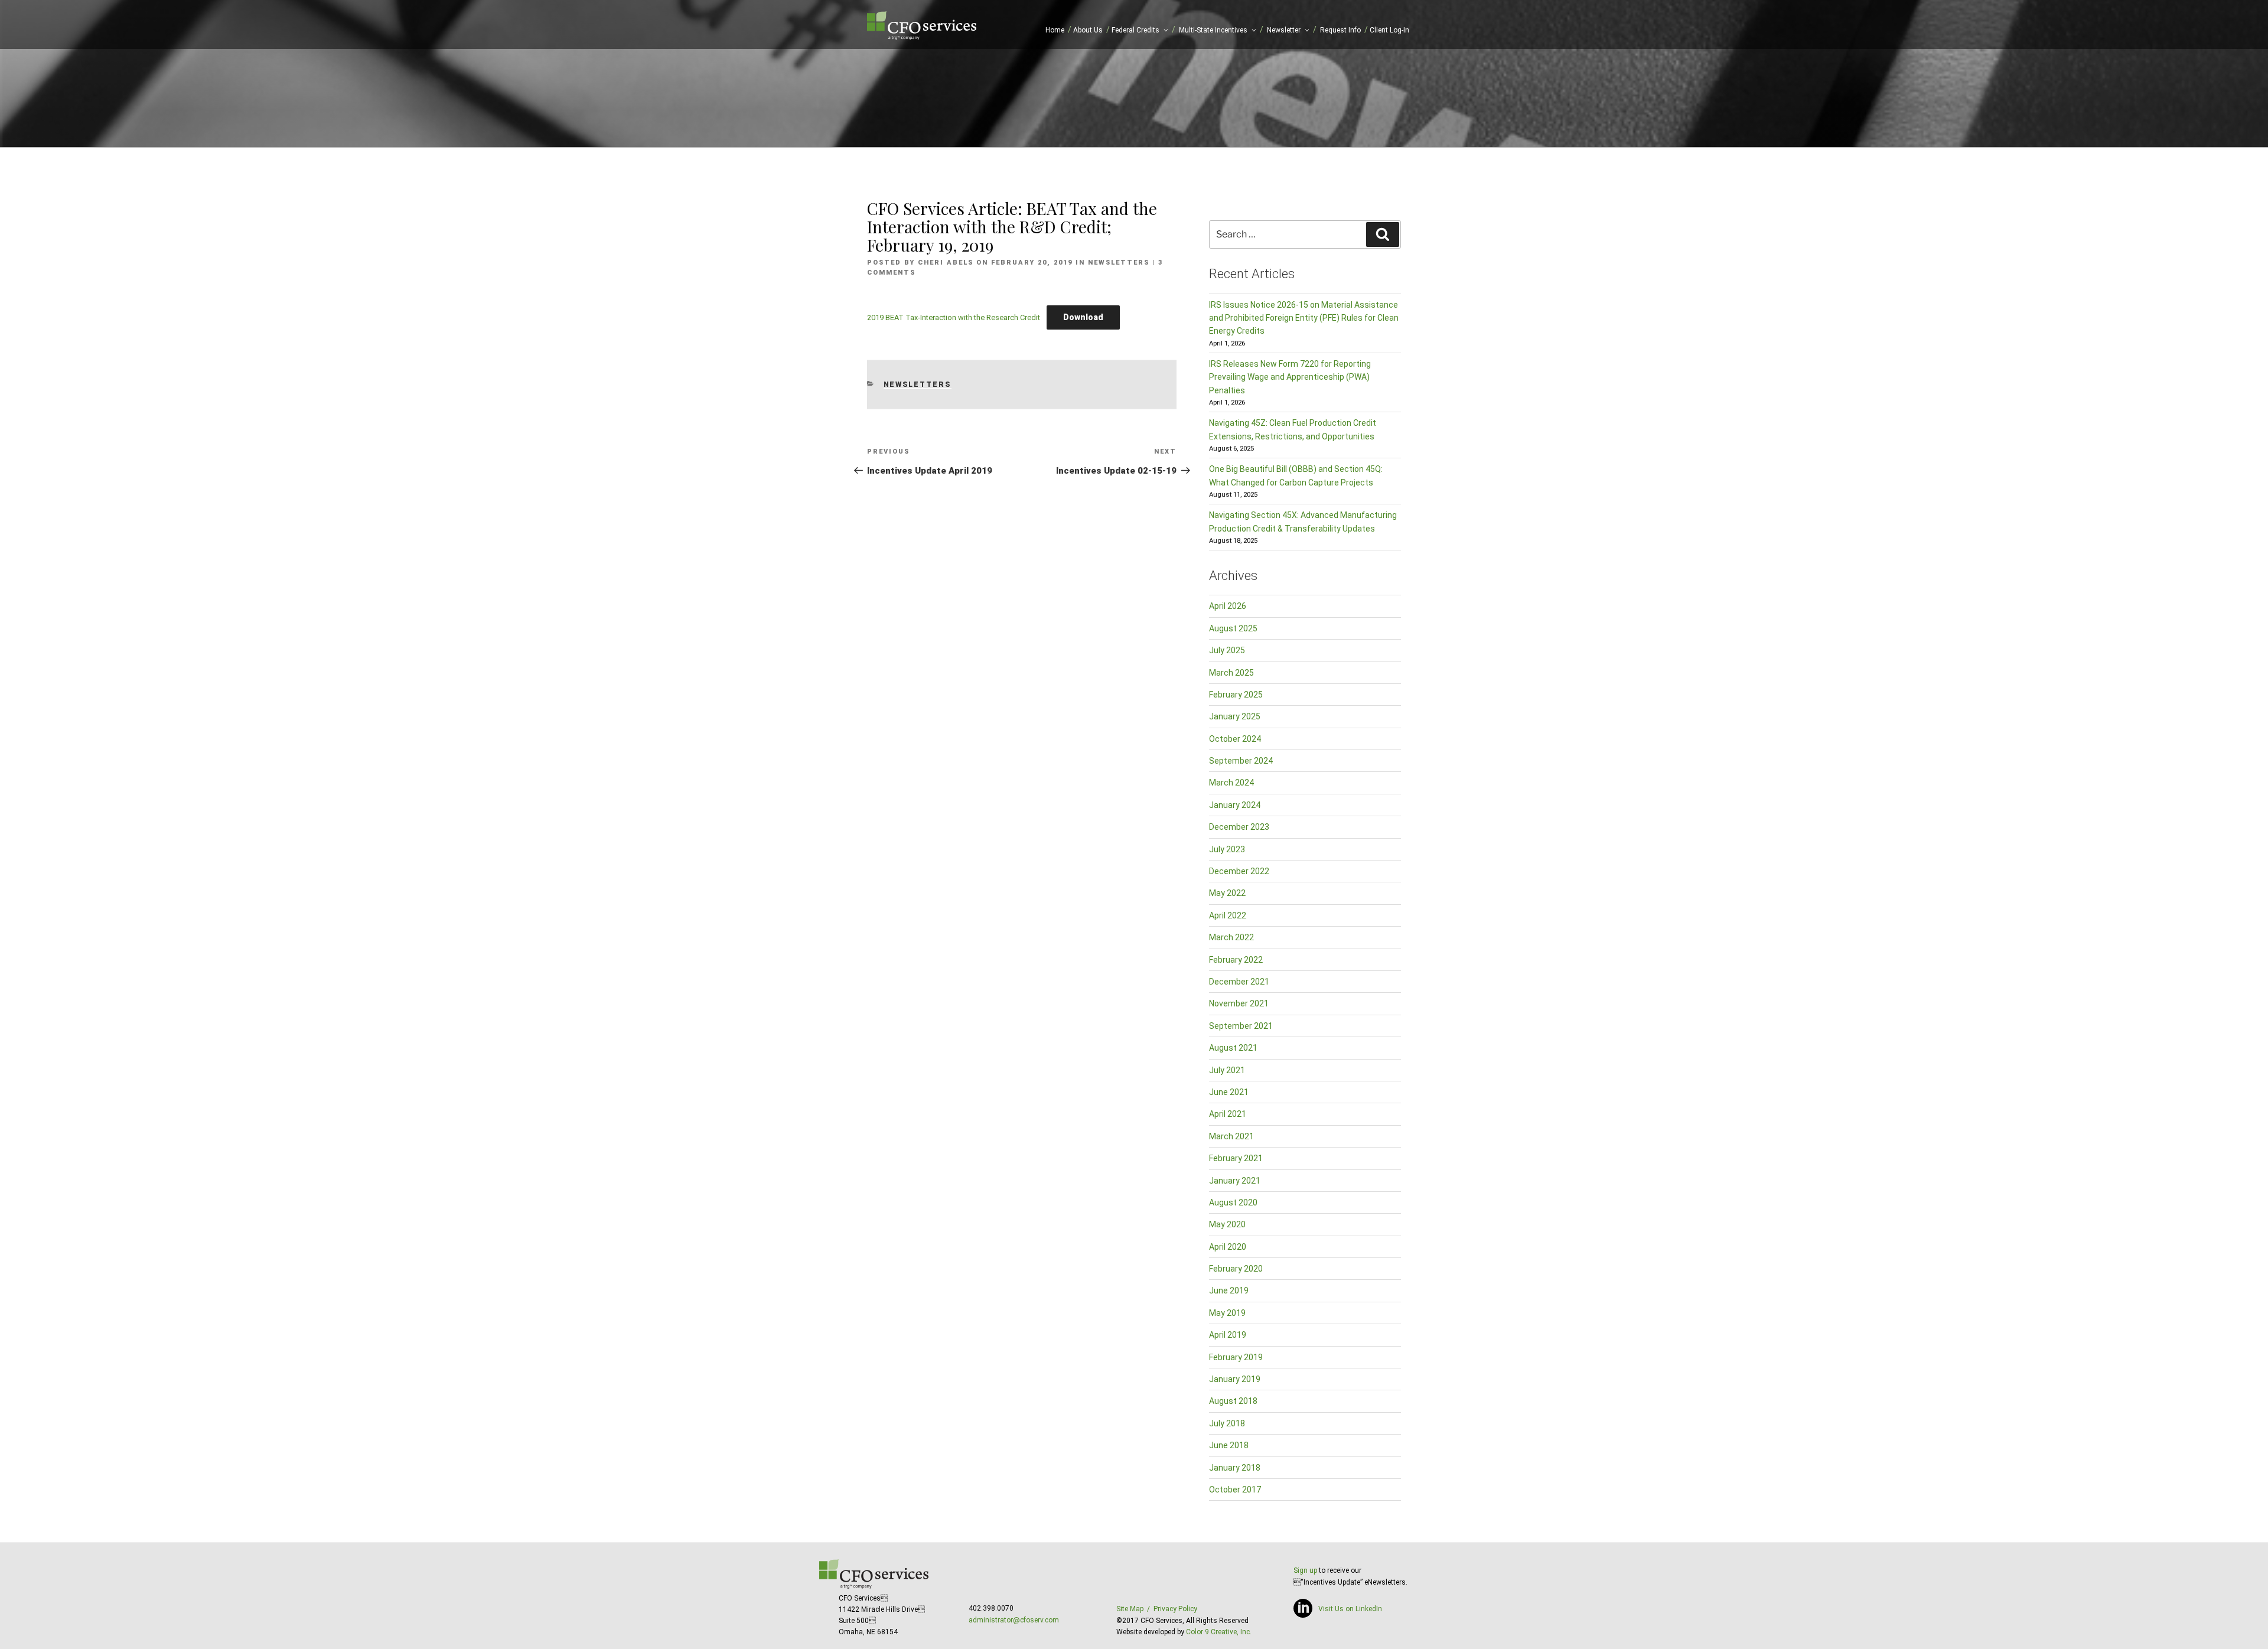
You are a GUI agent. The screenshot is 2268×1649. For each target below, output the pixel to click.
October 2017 (1235, 1490)
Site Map (1130, 1609)
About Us (1088, 30)
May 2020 (1227, 1224)
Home (1055, 30)
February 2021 (1236, 1158)
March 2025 (1231, 673)
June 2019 (1229, 1290)
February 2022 (1236, 960)
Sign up (1305, 1570)
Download (1083, 317)
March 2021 (1231, 1136)
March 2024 (1231, 783)
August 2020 (1233, 1202)
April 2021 (1228, 1114)
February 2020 (1236, 1269)
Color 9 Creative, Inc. (1219, 1632)
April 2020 (1228, 1247)
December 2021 (1239, 982)
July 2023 (1227, 849)
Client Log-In (1389, 30)
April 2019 (1228, 1335)
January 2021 (1235, 1181)
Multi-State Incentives (1213, 30)
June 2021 (1229, 1092)
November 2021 (1239, 1003)
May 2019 (1227, 1313)
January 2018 (1235, 1468)
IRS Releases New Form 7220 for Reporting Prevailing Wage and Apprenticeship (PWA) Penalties (1290, 377)
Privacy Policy (1175, 1609)
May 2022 (1227, 893)
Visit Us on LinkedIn (1350, 1609)
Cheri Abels (946, 263)
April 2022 (1228, 915)
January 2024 (1235, 805)
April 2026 (1228, 606)
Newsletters (1119, 263)
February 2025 (1236, 695)
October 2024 (1235, 739)
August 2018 (1233, 1401)
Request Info (1340, 30)
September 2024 (1241, 761)
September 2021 (1241, 1026)
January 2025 (1235, 716)
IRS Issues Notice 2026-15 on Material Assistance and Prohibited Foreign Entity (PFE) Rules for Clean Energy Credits (1304, 318)
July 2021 (1227, 1070)
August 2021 (1233, 1048)
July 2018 (1227, 1423)
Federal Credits (1135, 30)
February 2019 (1236, 1357)
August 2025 (1233, 628)
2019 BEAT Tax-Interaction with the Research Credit (954, 317)
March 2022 (1231, 937)
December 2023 (1239, 827)
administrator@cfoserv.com (1014, 1620)
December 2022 (1239, 871)
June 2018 (1229, 1445)
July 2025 (1227, 650)
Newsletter (1284, 30)
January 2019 (1235, 1379)
